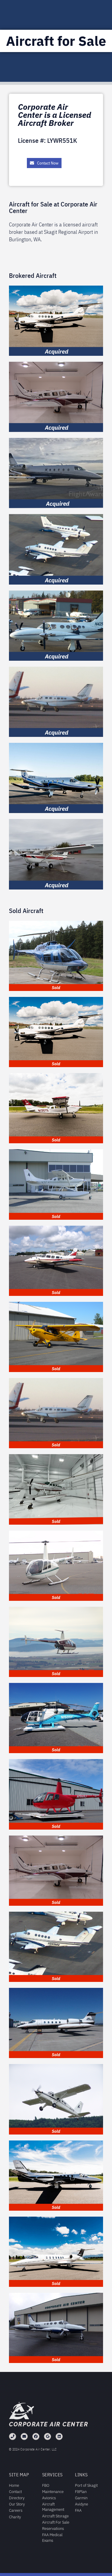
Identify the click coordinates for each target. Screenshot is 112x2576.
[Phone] (13, 2436)
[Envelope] (24, 2436)
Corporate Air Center (49, 2424)
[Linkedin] (59, 2436)
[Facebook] (36, 2436)
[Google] (47, 2436)
